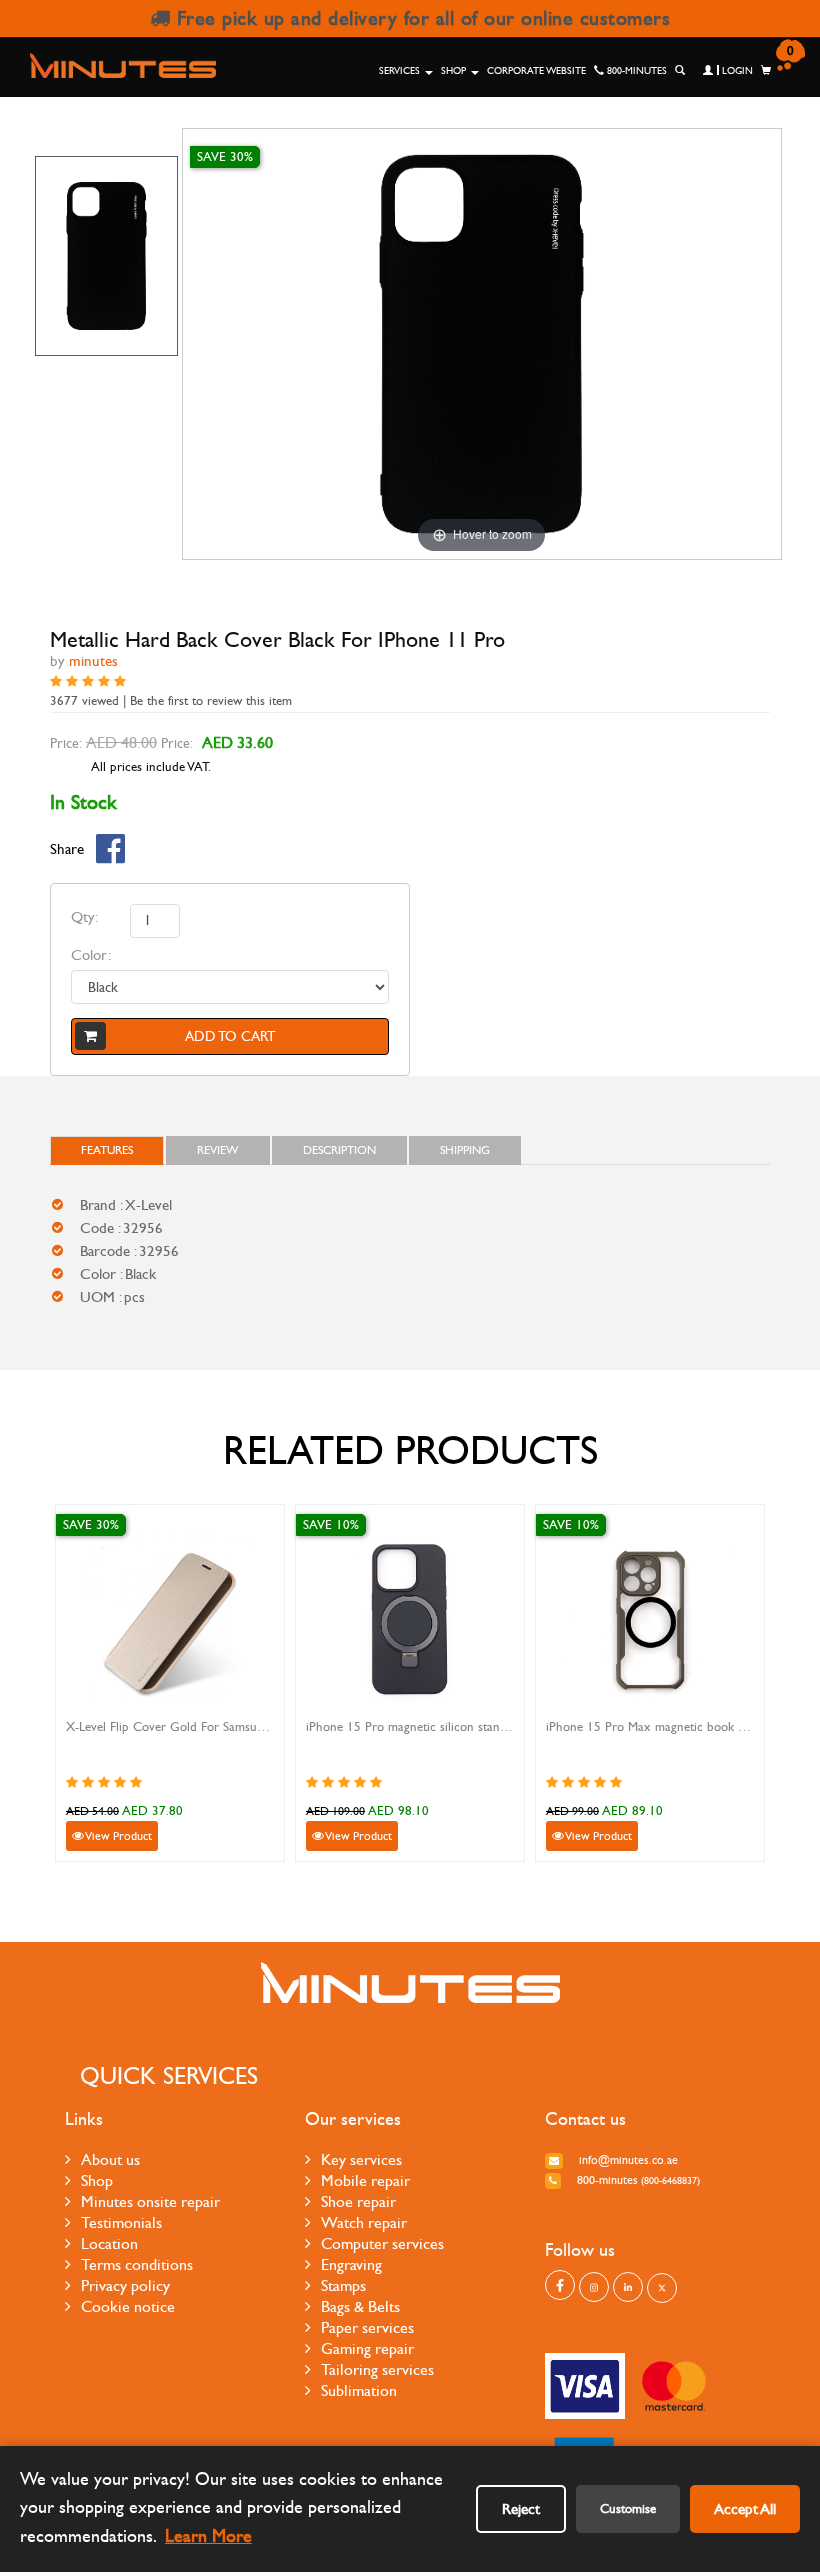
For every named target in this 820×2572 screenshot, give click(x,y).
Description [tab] (339, 1150)
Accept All (745, 2509)
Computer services (382, 2243)
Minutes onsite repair (150, 2201)
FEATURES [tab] (107, 1150)
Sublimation (359, 2390)
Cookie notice (128, 2306)
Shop (455, 71)
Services (401, 71)
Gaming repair (367, 2348)
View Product (118, 1836)
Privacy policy (125, 2285)
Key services (361, 2159)
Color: (91, 955)
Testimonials (121, 2222)
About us (110, 2159)
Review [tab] (218, 1150)
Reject (521, 2509)
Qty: (84, 917)
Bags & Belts (360, 2306)
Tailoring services (377, 2369)
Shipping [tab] (465, 1150)
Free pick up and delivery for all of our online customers (420, 18)
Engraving (351, 2264)
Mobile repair (365, 2180)
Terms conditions (137, 2264)
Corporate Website (536, 71)
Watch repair (364, 2222)
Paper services (367, 2327)
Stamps (343, 2285)
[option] (106, 256)
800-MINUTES (635, 71)
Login (736, 71)
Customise (628, 2509)
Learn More (208, 2536)
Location (109, 2243)
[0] (766, 71)
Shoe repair (358, 2201)
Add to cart (230, 1036)
